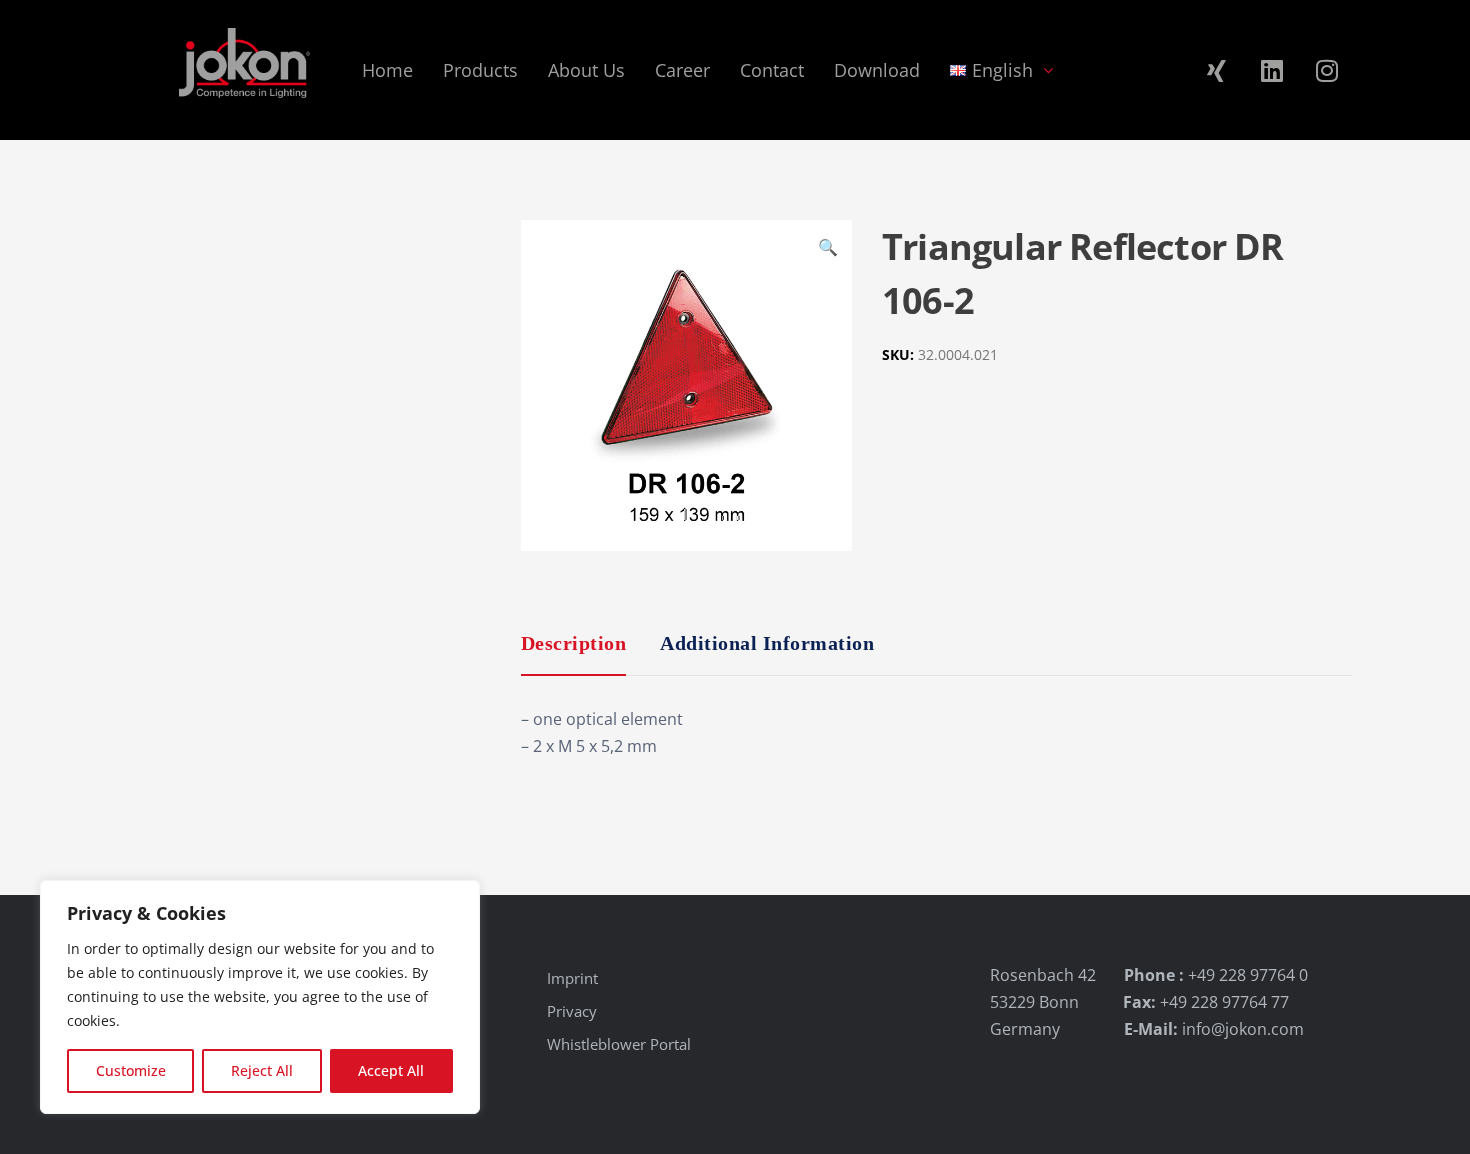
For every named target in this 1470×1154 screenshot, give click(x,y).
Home (387, 70)
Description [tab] (574, 643)
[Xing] (1217, 70)
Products (480, 70)
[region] (260, 997)
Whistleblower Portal (619, 1044)
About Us (586, 70)
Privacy (572, 1011)
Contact (772, 70)
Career (682, 70)
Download (877, 70)
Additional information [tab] (767, 643)
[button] (828, 250)
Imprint (572, 978)
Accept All (391, 1070)
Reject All (262, 1070)
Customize (131, 1070)
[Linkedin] (1272, 70)
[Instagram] (1327, 70)
